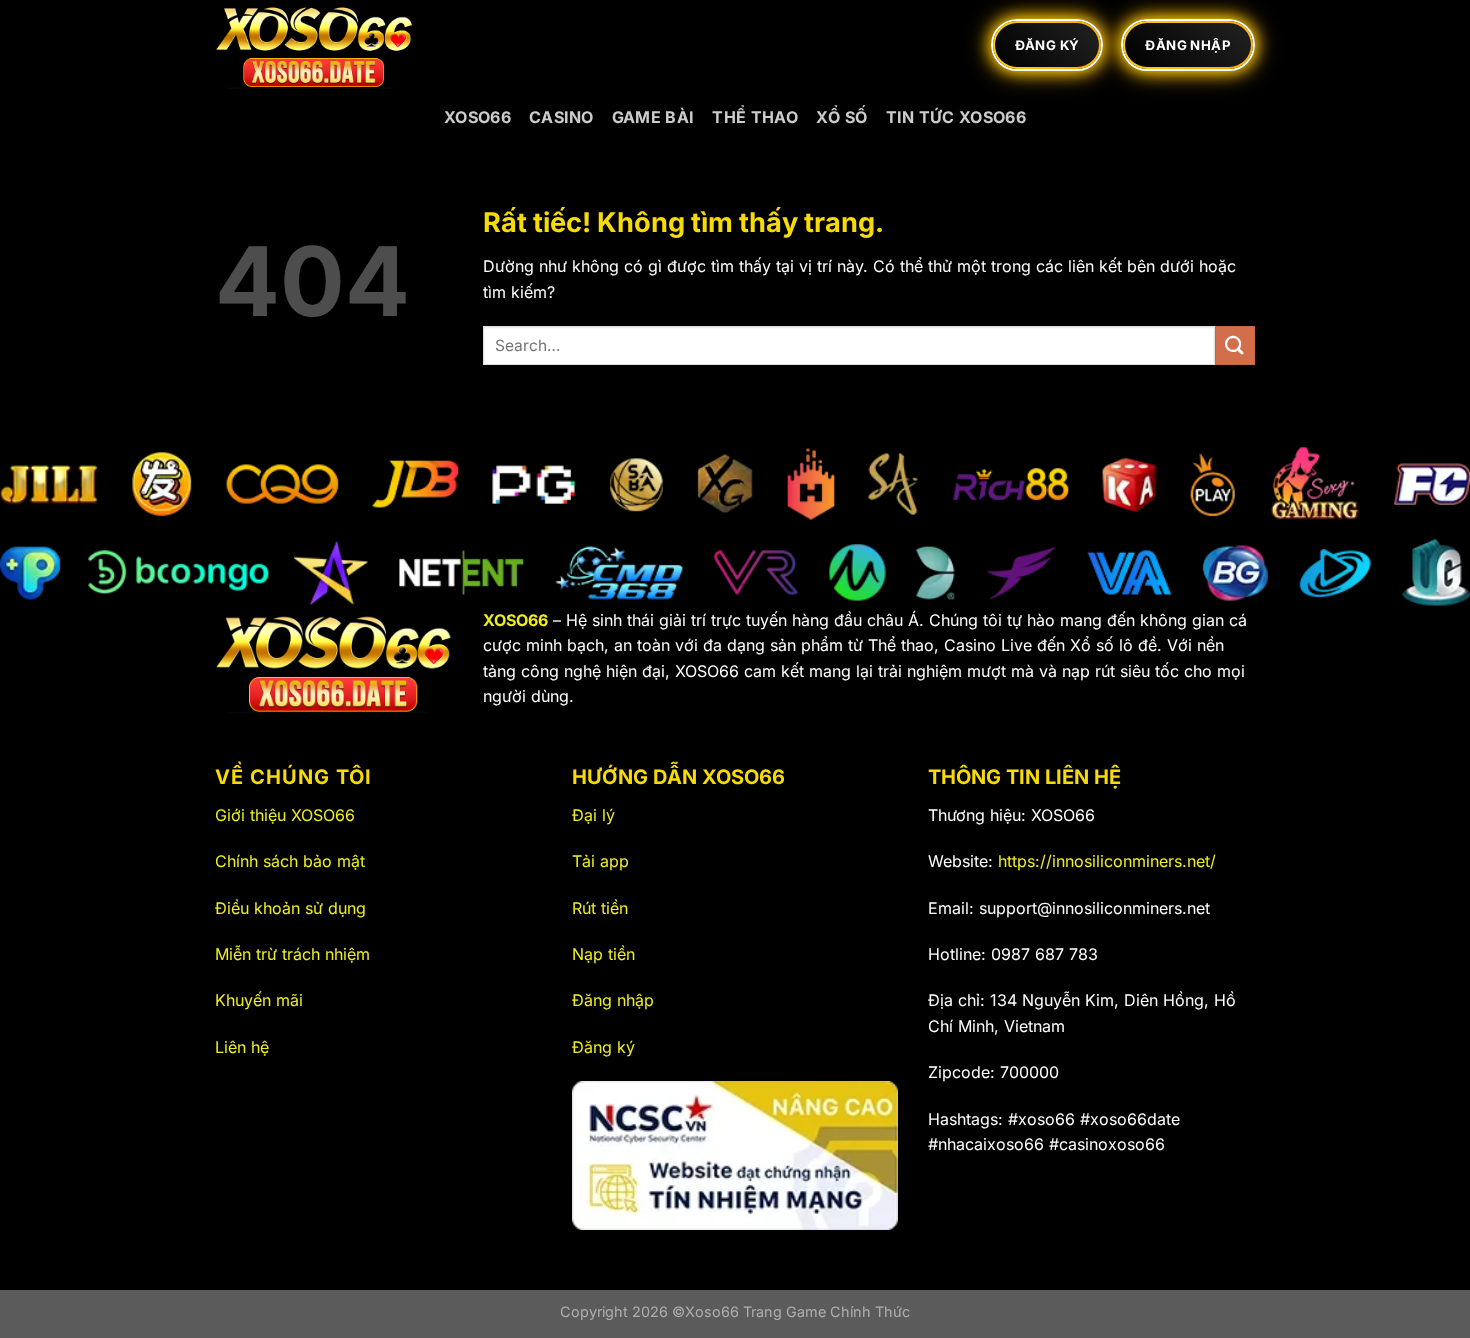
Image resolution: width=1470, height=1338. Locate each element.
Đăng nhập (613, 1000)
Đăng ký (603, 1047)
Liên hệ (242, 1047)
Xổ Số (842, 117)
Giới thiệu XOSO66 (285, 815)
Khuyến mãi (259, 1000)
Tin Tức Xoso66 (956, 117)
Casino (561, 117)
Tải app (600, 861)
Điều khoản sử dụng (290, 908)
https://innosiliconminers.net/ (1107, 861)
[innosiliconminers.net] (315, 45)
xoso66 (477, 117)
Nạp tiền (603, 954)
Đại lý (593, 815)
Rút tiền (600, 908)
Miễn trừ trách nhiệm (292, 954)
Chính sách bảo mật (290, 861)
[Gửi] (1235, 345)
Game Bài (653, 117)
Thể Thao (755, 117)
